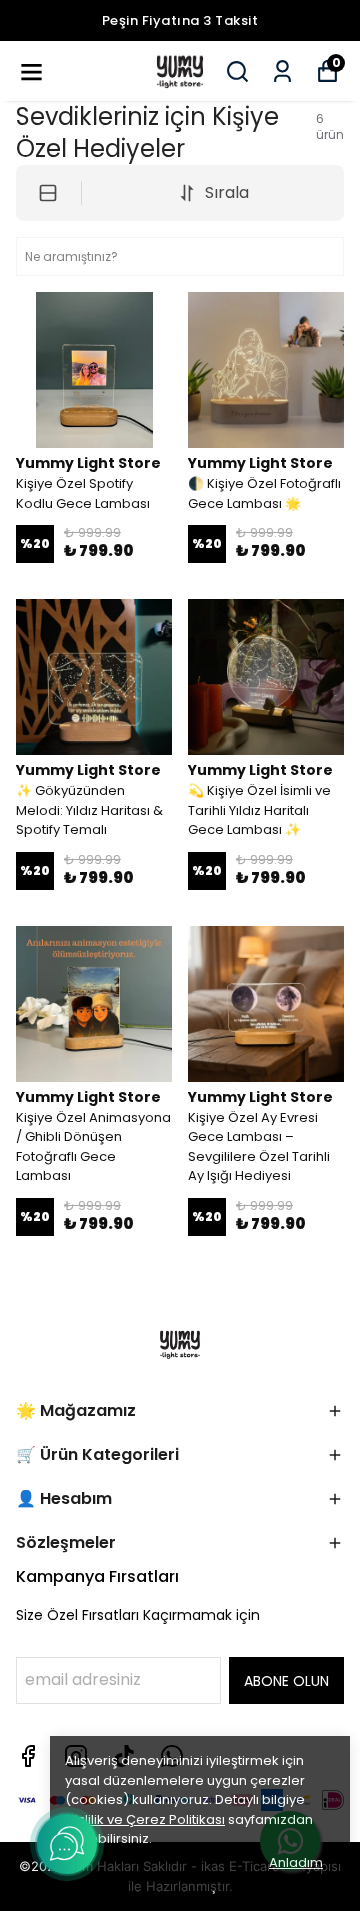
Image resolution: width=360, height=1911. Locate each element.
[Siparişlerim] (282, 71)
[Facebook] (28, 1756)
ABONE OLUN (286, 1681)
